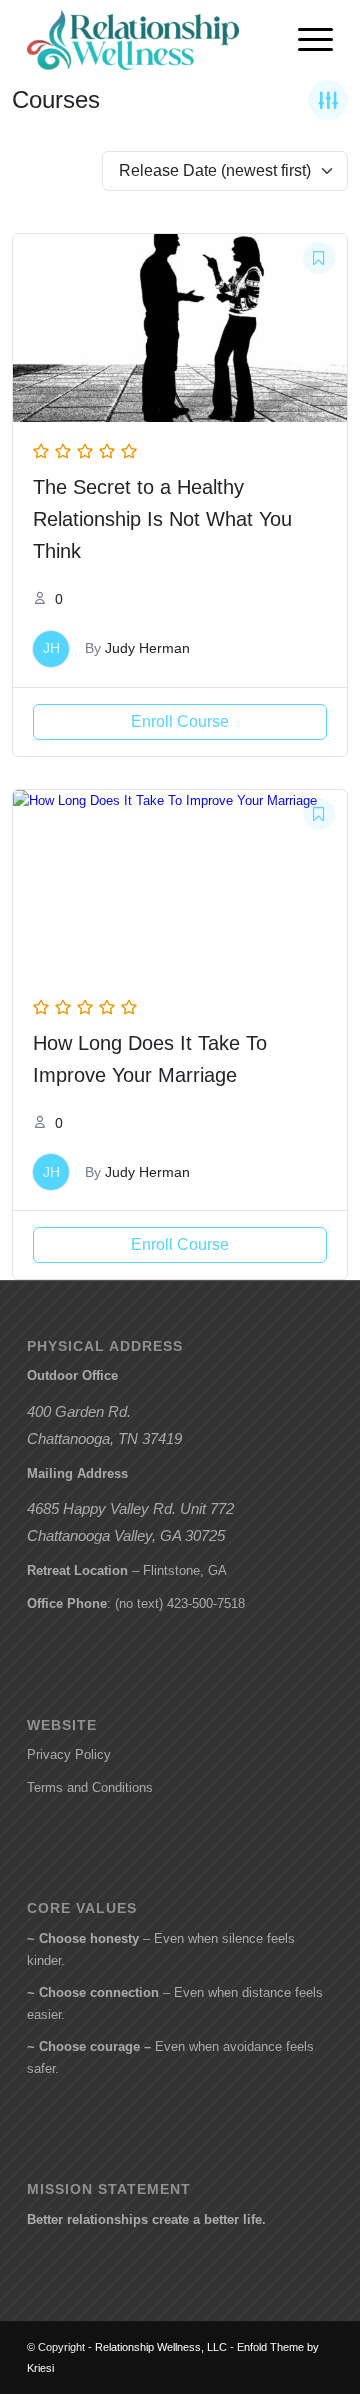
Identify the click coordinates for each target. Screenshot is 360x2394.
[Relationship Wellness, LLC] (149, 40)
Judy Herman (147, 648)
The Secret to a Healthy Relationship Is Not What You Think (162, 519)
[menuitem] (305, 40)
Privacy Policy (69, 1754)
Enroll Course (180, 721)
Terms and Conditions (90, 1787)
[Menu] (305, 40)
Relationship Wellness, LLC (161, 2347)
